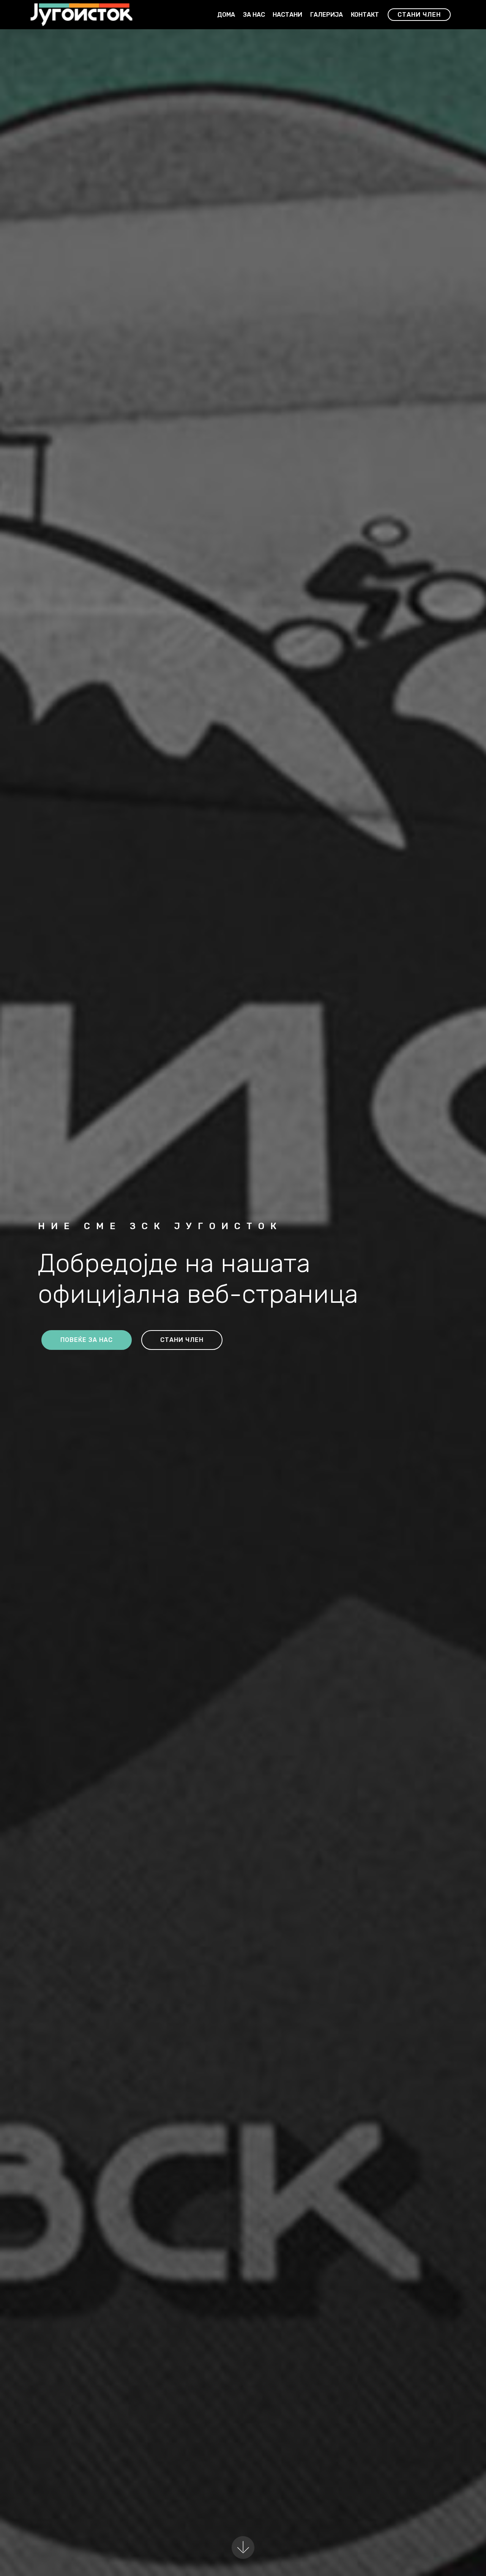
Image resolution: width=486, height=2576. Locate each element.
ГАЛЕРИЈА (327, 15)
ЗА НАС (254, 15)
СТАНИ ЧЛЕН (419, 15)
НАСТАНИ (287, 15)
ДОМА (226, 15)
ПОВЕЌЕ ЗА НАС (87, 1340)
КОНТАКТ (365, 15)
